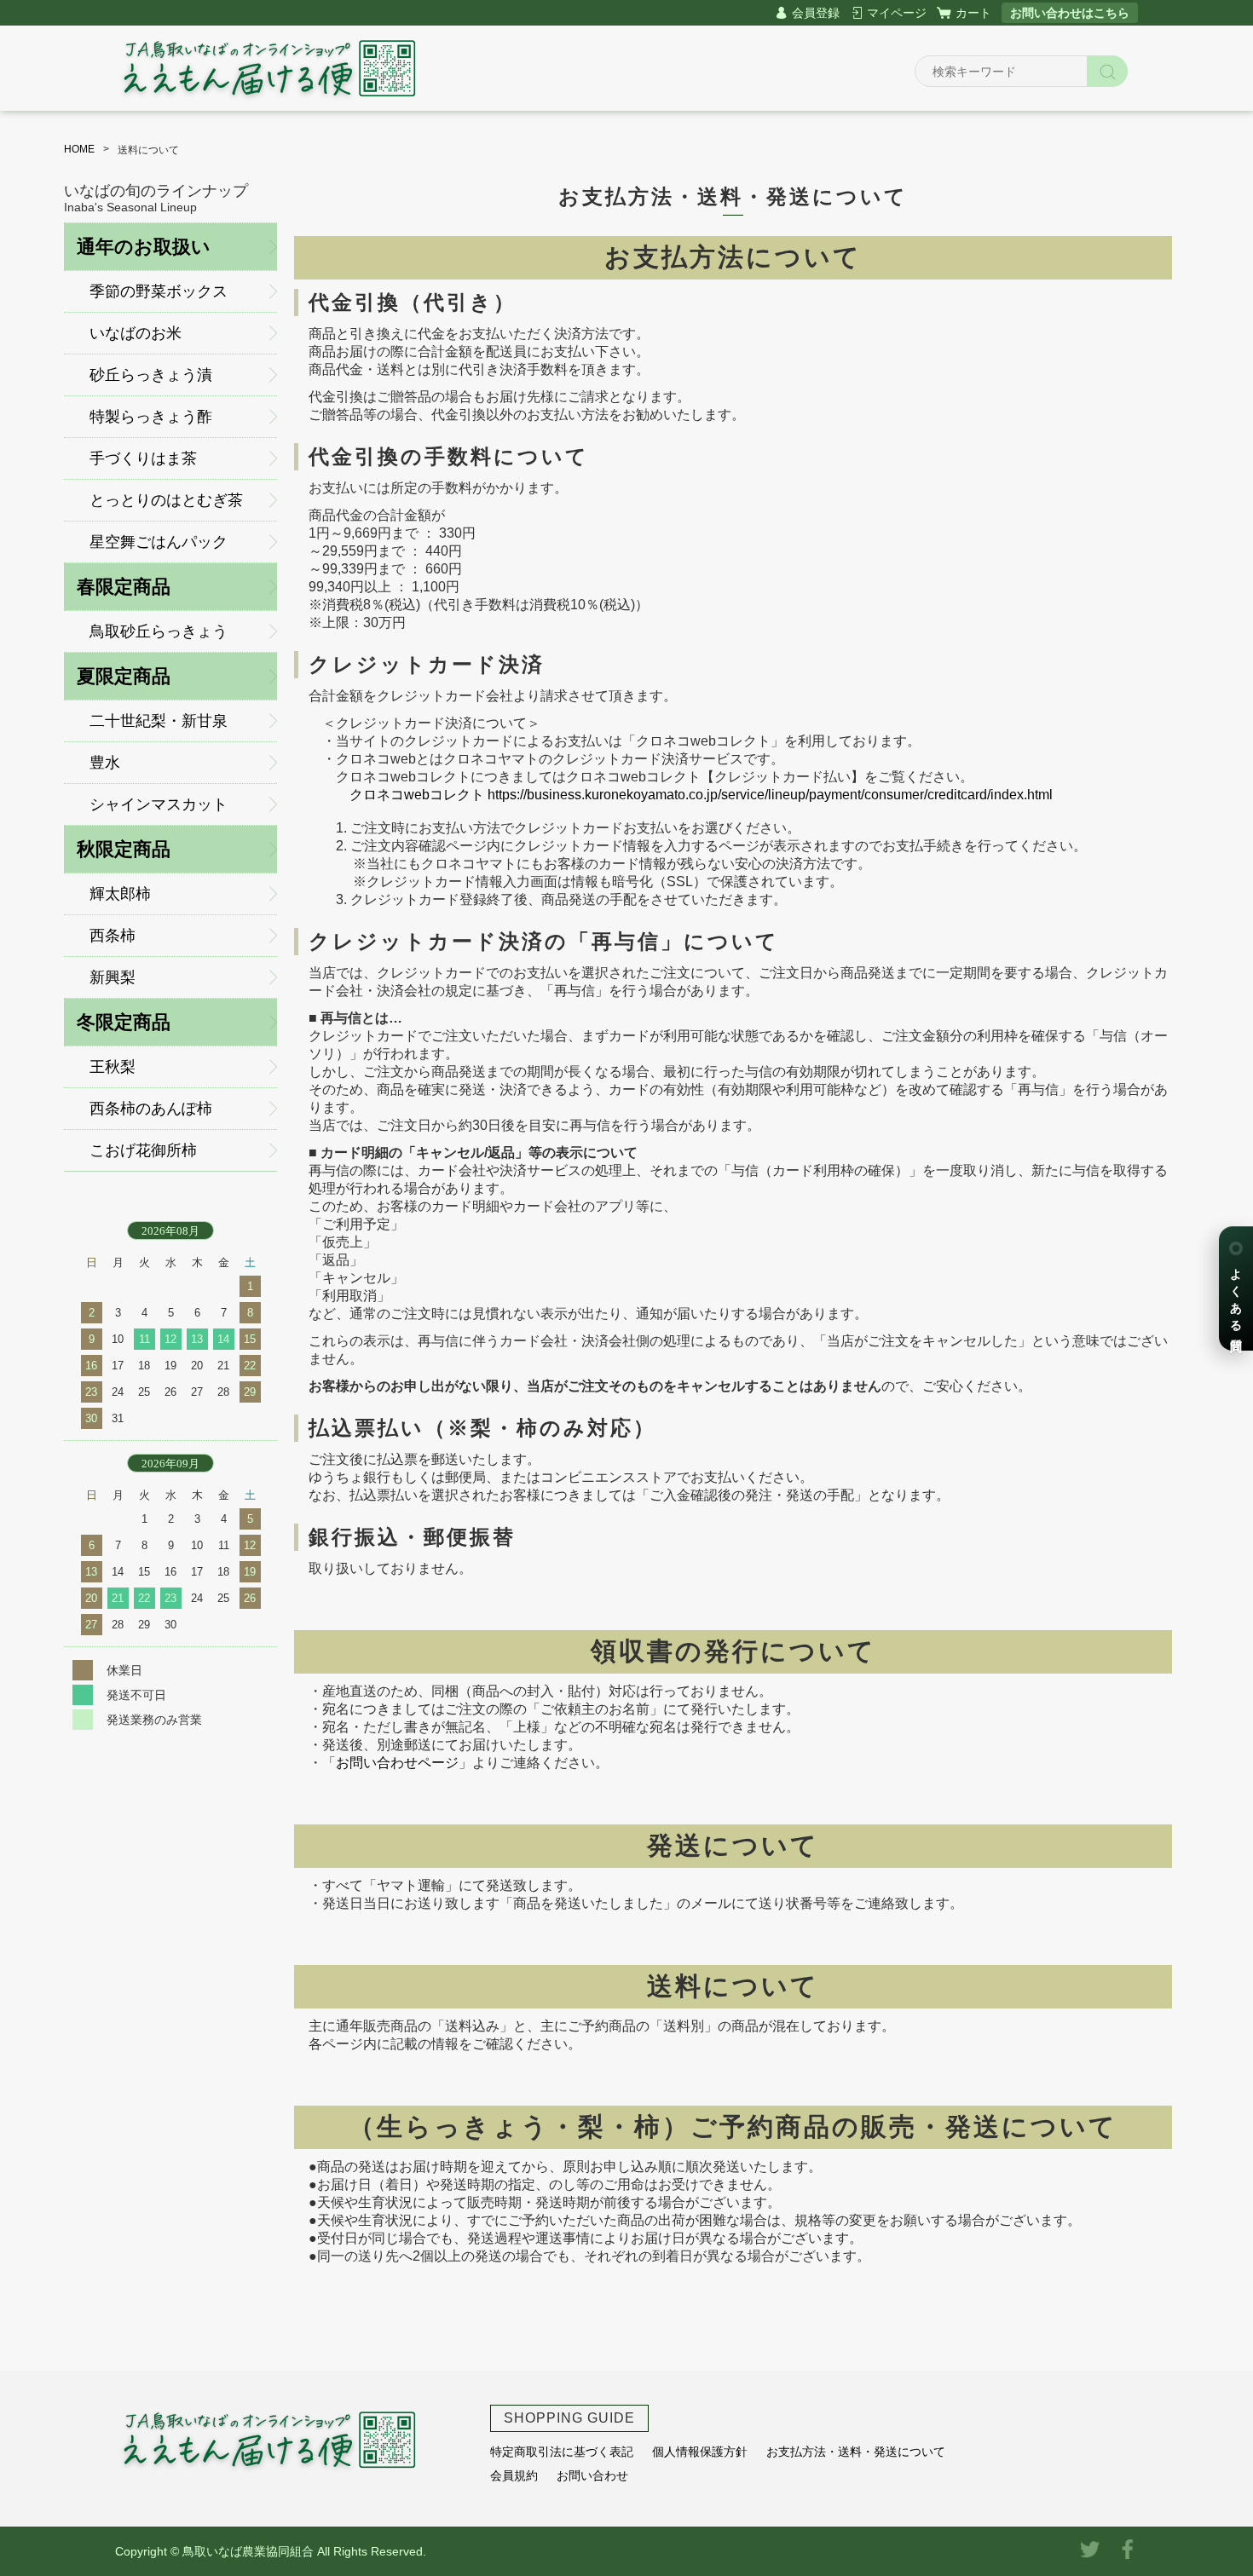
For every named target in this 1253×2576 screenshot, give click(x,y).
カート (973, 13)
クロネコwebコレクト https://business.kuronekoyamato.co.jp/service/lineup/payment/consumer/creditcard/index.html (701, 795)
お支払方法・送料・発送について (856, 2452)
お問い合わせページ (397, 1763)
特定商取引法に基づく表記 (562, 2452)
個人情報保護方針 (700, 2452)
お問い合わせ (592, 2475)
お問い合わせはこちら (1070, 13)
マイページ (897, 13)
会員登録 (816, 13)
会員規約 (514, 2475)
